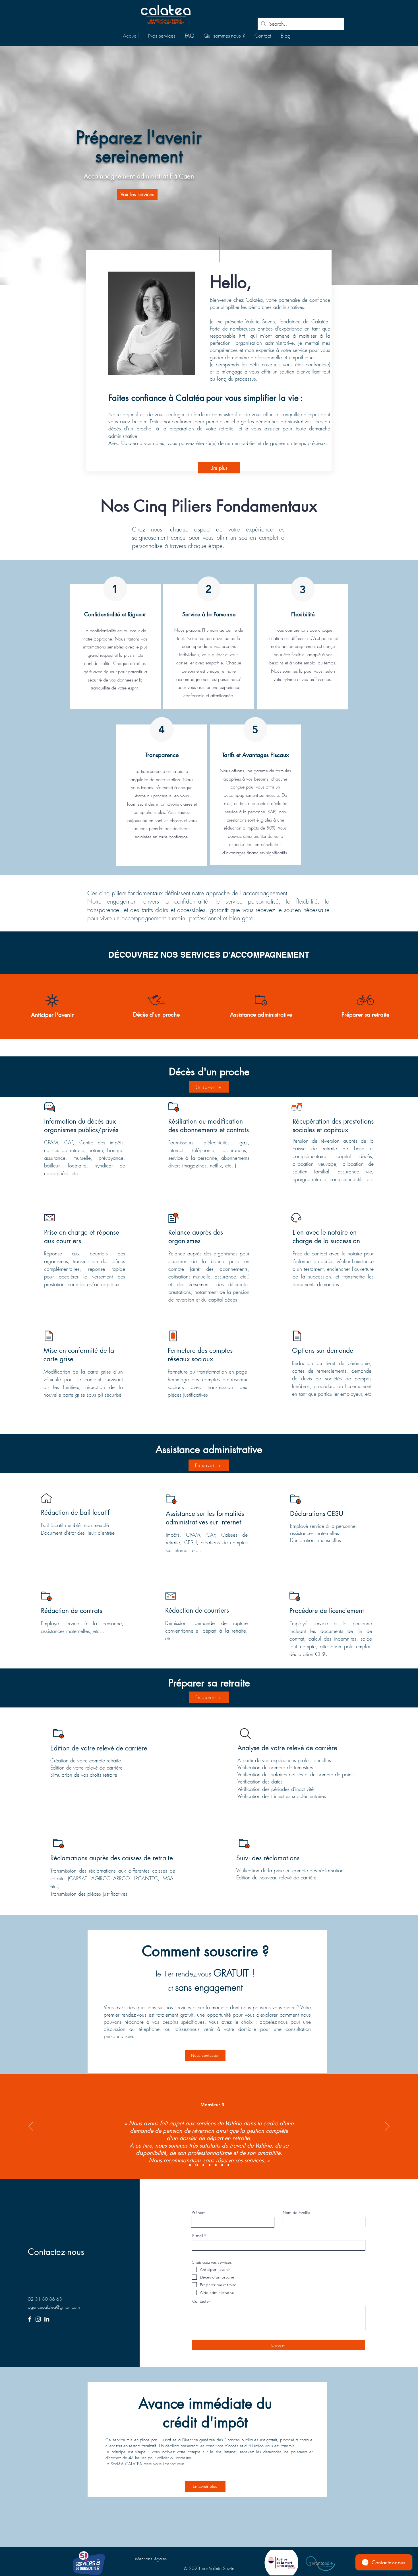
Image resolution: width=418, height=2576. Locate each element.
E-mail (198, 2236)
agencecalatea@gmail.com (54, 2307)
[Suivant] (387, 2127)
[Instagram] (38, 2319)
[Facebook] (30, 2319)
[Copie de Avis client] (228, 2165)
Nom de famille (296, 2212)
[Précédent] (31, 2127)
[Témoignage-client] (190, 2165)
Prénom (199, 2212)
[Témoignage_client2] (203, 2165)
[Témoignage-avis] (210, 2165)
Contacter (201, 2301)
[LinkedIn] (47, 2319)
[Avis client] (216, 2165)
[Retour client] (197, 2165)
